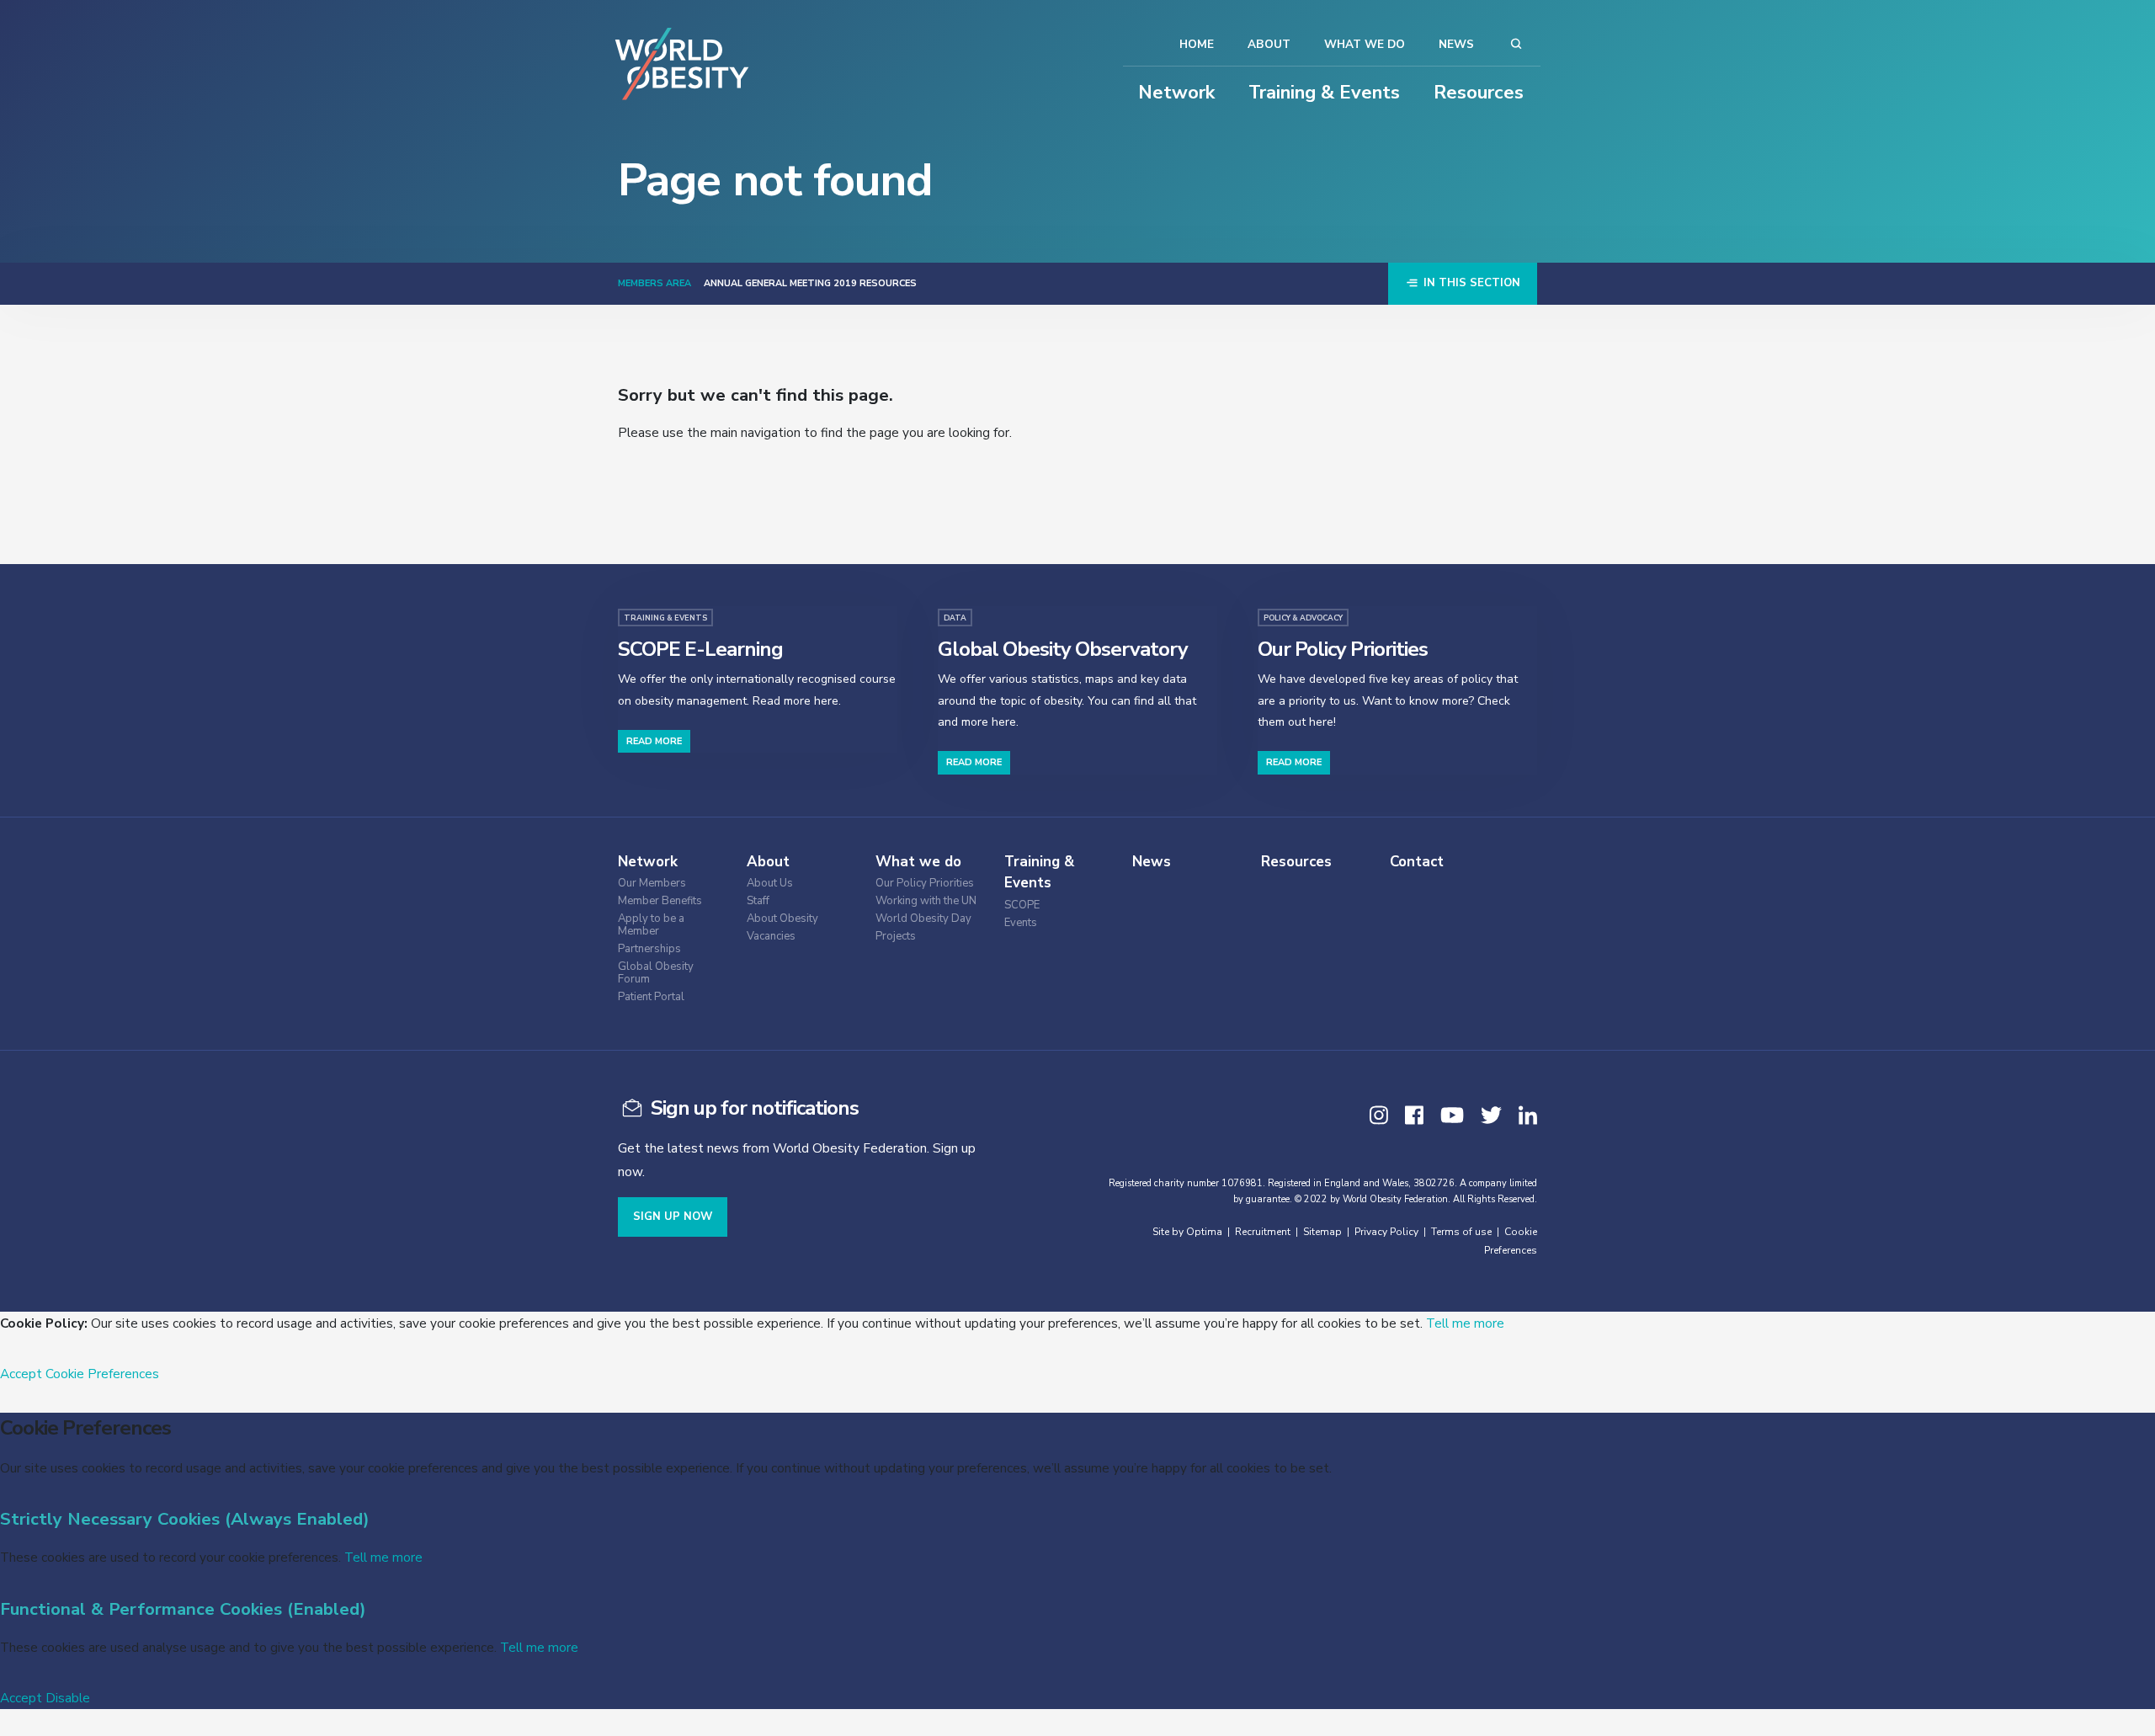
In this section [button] (1470, 283)
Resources (1479, 93)
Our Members (652, 884)
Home (1197, 44)
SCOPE (1022, 905)
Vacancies (771, 937)
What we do (1365, 44)
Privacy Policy (1386, 1232)
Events (1021, 923)
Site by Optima (1187, 1232)
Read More (654, 741)
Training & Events (1324, 93)
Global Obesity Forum (656, 973)
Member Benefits (660, 901)
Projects (896, 937)
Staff (758, 901)
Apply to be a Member (651, 925)
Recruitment (1263, 1232)
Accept (21, 1374)
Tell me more (1465, 1323)
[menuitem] (678, 881)
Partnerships (649, 949)
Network (1176, 93)
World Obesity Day (923, 919)
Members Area (654, 283)
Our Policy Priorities (925, 884)
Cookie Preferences (102, 1374)
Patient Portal (651, 997)
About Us (770, 884)
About (1269, 44)
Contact (1417, 862)
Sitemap (1322, 1232)
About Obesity (782, 919)
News (1456, 44)
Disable (68, 1698)
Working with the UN (926, 901)
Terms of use (1461, 1232)
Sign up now (673, 1217)
